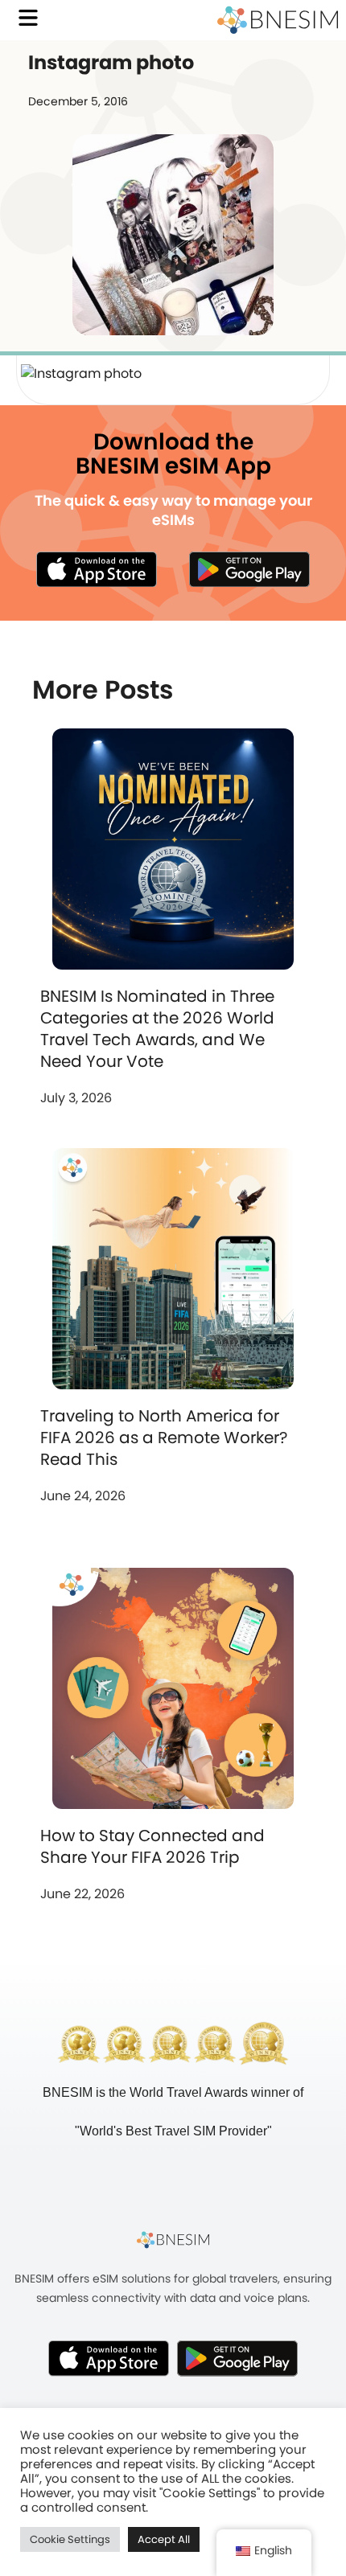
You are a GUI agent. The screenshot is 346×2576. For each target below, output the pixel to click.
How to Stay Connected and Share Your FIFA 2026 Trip (152, 1846)
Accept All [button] (164, 2539)
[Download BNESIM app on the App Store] (97, 569)
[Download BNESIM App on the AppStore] (109, 2358)
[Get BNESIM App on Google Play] (237, 2358)
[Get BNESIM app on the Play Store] (249, 569)
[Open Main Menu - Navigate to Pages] (28, 18)
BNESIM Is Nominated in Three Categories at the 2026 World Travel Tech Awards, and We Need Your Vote (157, 1029)
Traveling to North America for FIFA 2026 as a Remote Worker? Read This (164, 1438)
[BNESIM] (173, 2239)
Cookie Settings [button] (70, 2539)
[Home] (278, 20)
